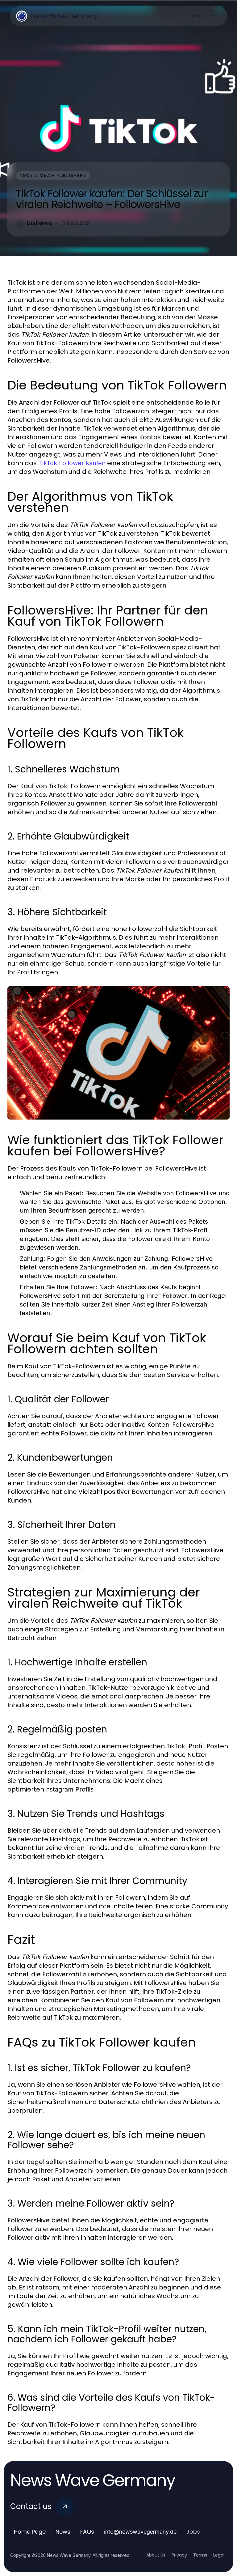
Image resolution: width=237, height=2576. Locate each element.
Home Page (30, 2532)
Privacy (179, 2555)
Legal (219, 2555)
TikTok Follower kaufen (72, 463)
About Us (156, 2555)
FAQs (87, 2532)
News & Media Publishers (53, 175)
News (63, 2532)
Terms (200, 2555)
